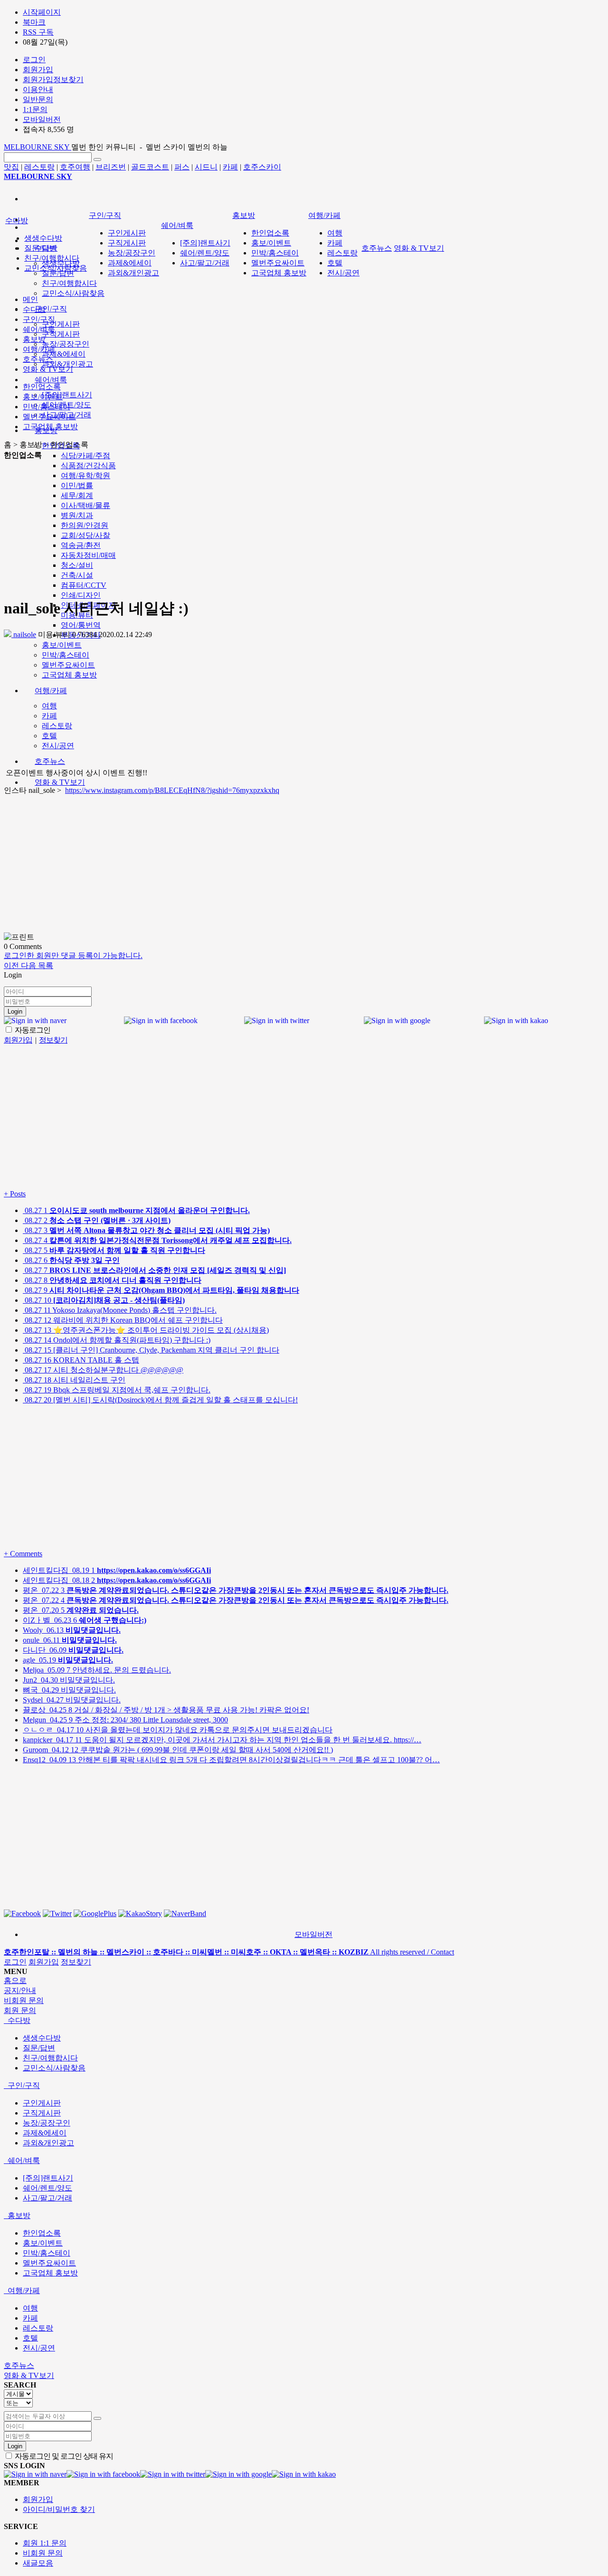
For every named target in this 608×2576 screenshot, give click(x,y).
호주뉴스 (50, 761)
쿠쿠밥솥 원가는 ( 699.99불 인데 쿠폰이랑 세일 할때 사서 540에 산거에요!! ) (178, 1750)
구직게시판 (61, 334)
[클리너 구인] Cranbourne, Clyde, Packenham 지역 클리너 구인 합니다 (151, 1350)
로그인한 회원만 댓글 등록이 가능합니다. (73, 955)
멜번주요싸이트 (68, 665)
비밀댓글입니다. (69, 1680)
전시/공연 (58, 746)
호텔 (49, 736)
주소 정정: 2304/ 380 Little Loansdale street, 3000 (125, 1720)
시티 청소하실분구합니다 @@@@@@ (103, 1370)
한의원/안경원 (85, 525)
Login (15, 1011)
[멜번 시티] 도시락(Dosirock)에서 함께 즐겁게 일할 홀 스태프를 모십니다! (160, 1400)
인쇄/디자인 (81, 595)
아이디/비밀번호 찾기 (59, 2509)
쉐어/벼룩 (51, 380)
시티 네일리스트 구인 (74, 1380)
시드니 (206, 167)
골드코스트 (150, 167)
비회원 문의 (43, 2553)
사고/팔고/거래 (205, 263)
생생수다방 (43, 238)
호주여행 (75, 167)
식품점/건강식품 (88, 465)
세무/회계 (77, 495)
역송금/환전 (81, 545)
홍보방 (244, 215)
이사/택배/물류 (85, 505)
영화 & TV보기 (60, 782)
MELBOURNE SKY (38, 147)
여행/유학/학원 (85, 475)
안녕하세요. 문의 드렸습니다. (97, 1670)
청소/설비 (77, 565)
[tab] (304, 2021)
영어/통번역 (81, 625)
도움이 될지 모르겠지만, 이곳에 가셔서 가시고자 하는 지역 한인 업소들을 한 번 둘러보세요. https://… (222, 1740)
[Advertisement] (160, 527)
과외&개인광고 (67, 364)
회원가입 (44, 1962)
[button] (12, 965)
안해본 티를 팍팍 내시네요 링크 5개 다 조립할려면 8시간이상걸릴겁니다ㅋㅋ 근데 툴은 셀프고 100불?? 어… (231, 1760)
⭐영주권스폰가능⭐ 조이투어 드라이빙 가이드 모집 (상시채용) (146, 1330)
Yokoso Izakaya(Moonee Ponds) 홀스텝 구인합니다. (120, 1310)
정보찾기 (76, 1962)
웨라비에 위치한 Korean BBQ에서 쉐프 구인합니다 (123, 1320)
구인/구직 (51, 309)
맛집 (11, 167)
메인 (30, 299)
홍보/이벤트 (62, 645)
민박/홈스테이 (66, 655)
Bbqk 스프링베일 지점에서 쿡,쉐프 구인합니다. (117, 1390)
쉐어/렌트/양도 (205, 253)
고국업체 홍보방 (69, 675)
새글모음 (38, 2563)
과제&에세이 (64, 354)
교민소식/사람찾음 (73, 293)
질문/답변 (58, 273)
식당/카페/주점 (85, 456)
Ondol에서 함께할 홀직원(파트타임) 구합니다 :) (117, 1340)
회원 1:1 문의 (45, 2543)
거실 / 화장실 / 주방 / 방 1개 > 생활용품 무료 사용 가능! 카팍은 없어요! (166, 1710)
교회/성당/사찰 (85, 535)
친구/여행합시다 (69, 283)
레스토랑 (39, 167)
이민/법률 (77, 485)
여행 (49, 706)
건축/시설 (77, 575)
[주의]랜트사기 (67, 395)
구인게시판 (61, 324)
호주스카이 (262, 167)
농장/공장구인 (66, 344)
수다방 (17, 221)
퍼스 (182, 167)
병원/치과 (77, 515)
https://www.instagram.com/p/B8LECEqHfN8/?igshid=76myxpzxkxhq (172, 790)
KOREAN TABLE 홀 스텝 (81, 1360)
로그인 (15, 1962)
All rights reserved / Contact (229, 1952)
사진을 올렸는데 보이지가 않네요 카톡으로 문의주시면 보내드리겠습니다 (178, 1730)
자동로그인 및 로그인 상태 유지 (63, 2456)
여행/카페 (51, 691)
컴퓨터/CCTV (84, 585)
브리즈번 (111, 167)
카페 (230, 167)
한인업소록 (270, 233)
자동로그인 (32, 1030)
